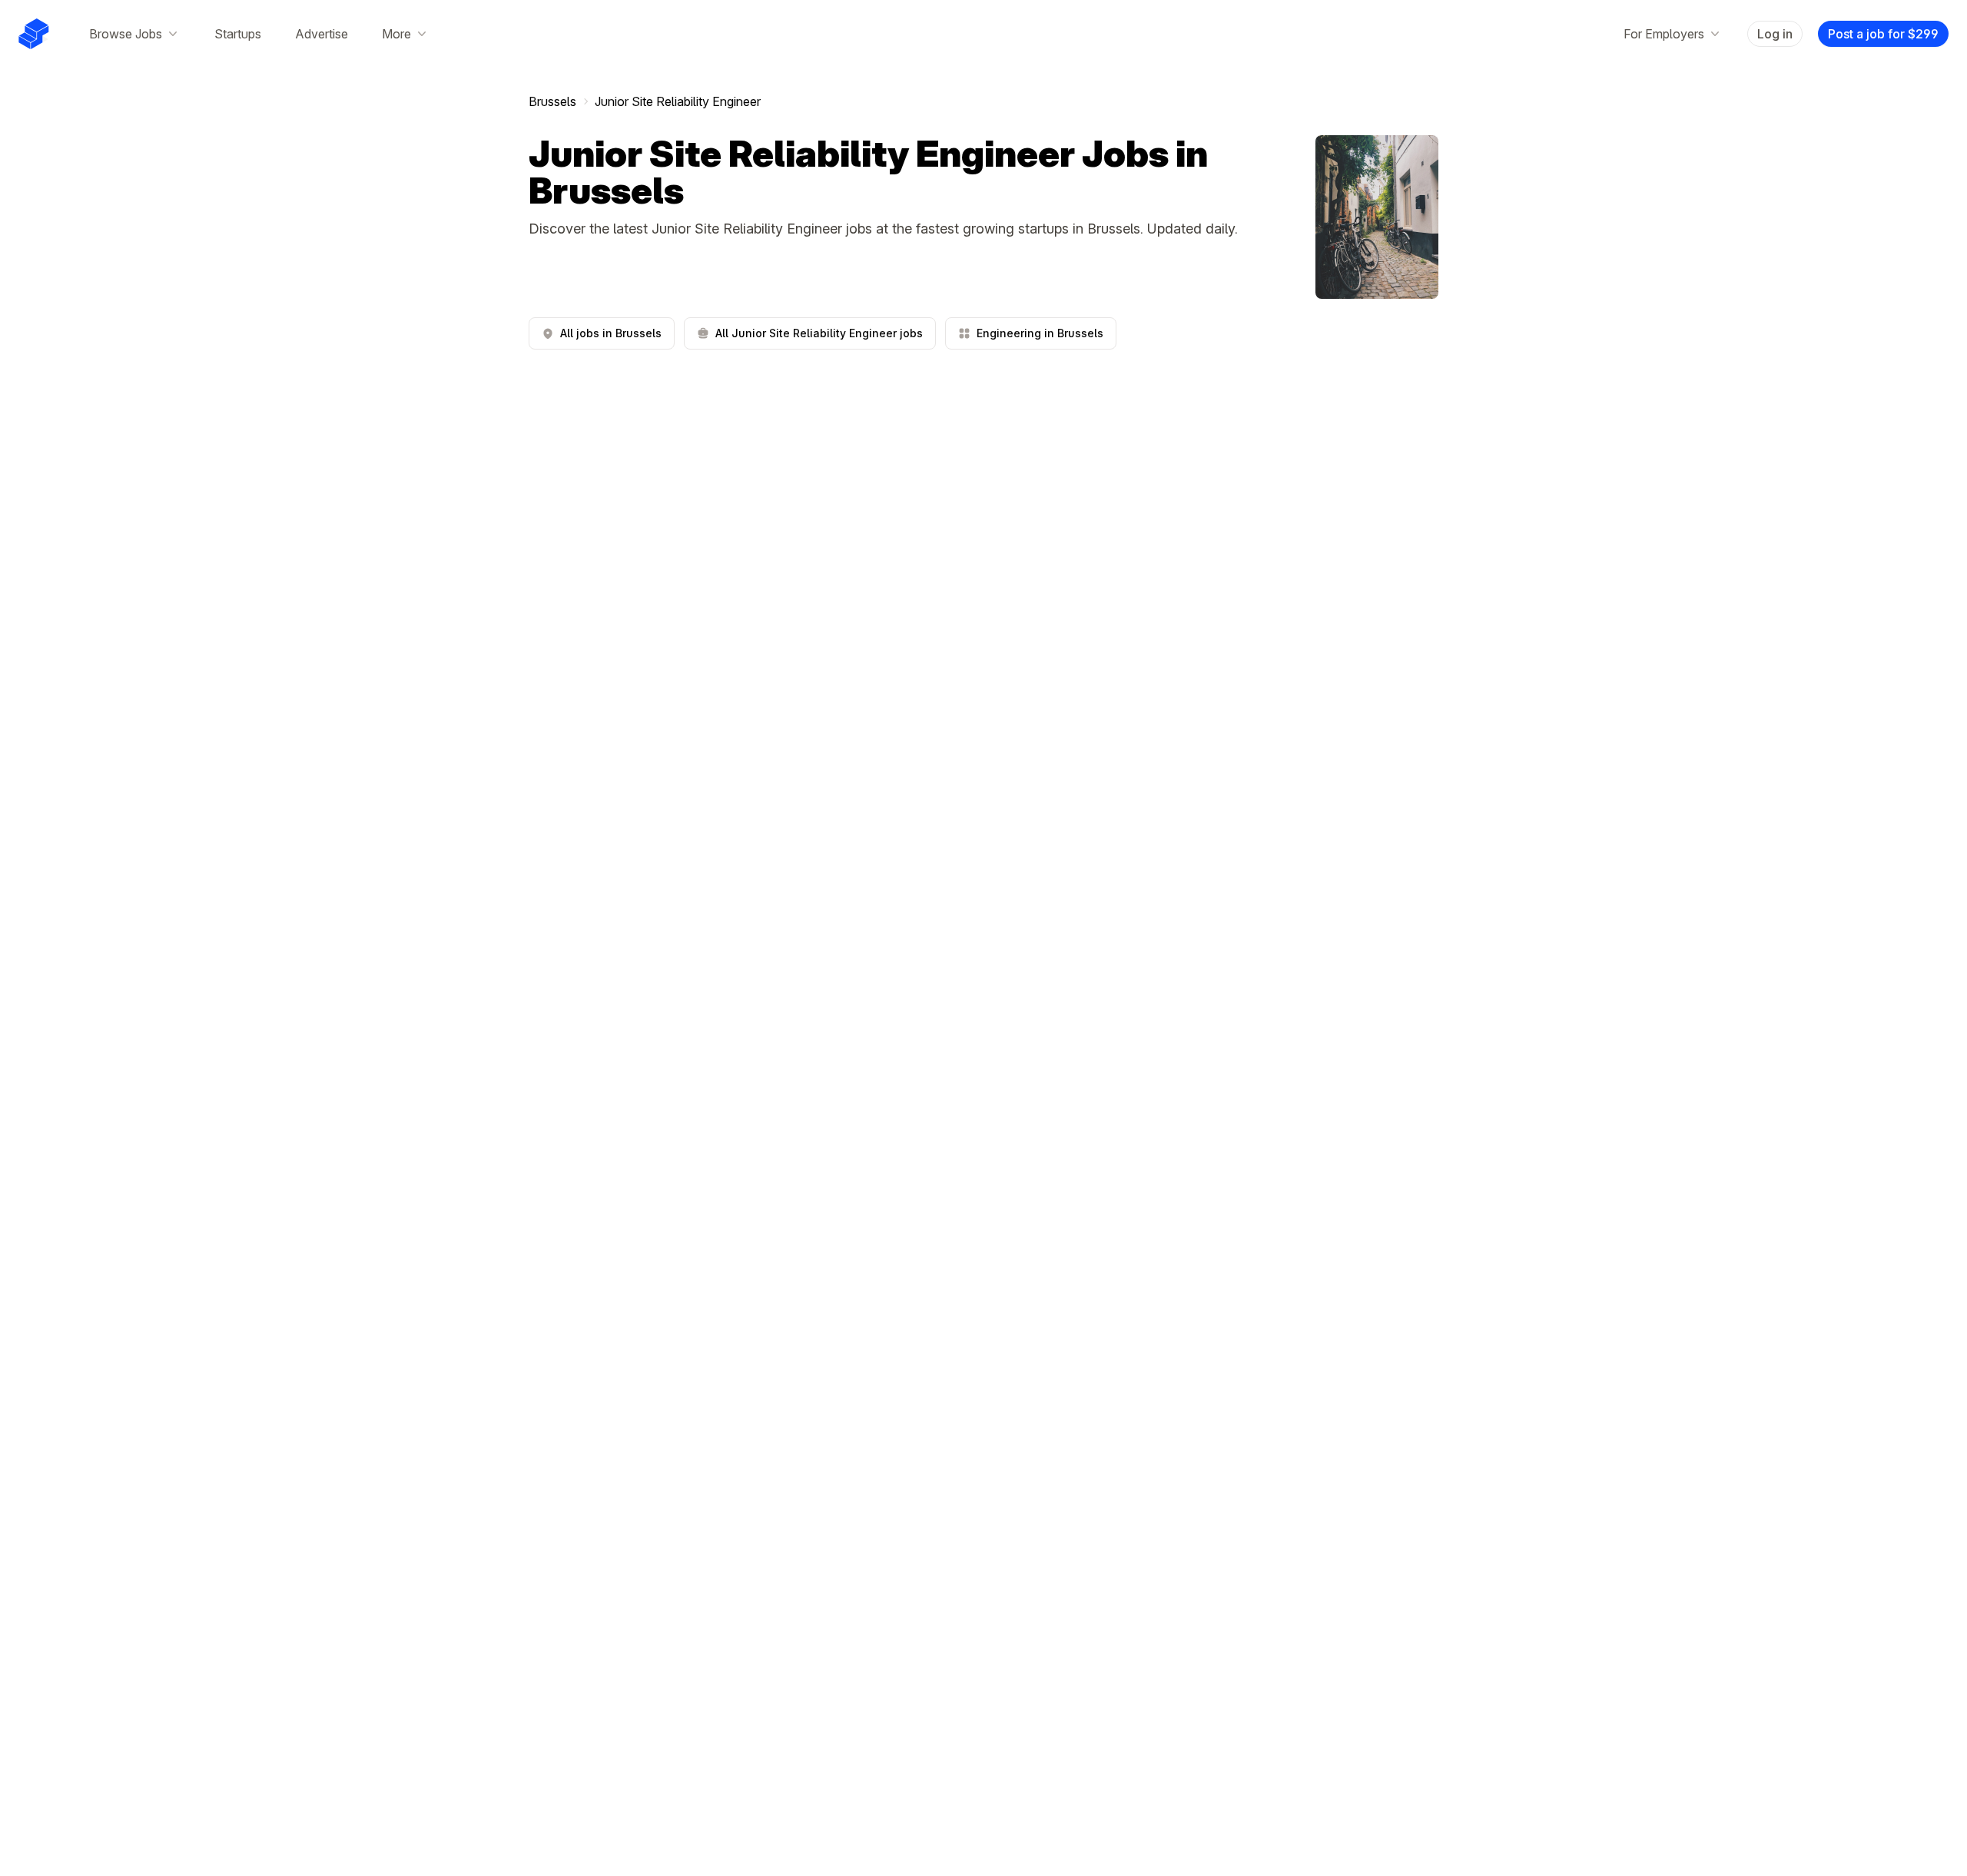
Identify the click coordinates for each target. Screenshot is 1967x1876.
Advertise (322, 34)
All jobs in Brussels (611, 333)
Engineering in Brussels (1040, 333)
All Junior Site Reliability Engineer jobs (819, 333)
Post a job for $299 (1883, 34)
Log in (1775, 34)
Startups (238, 34)
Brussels (552, 101)
